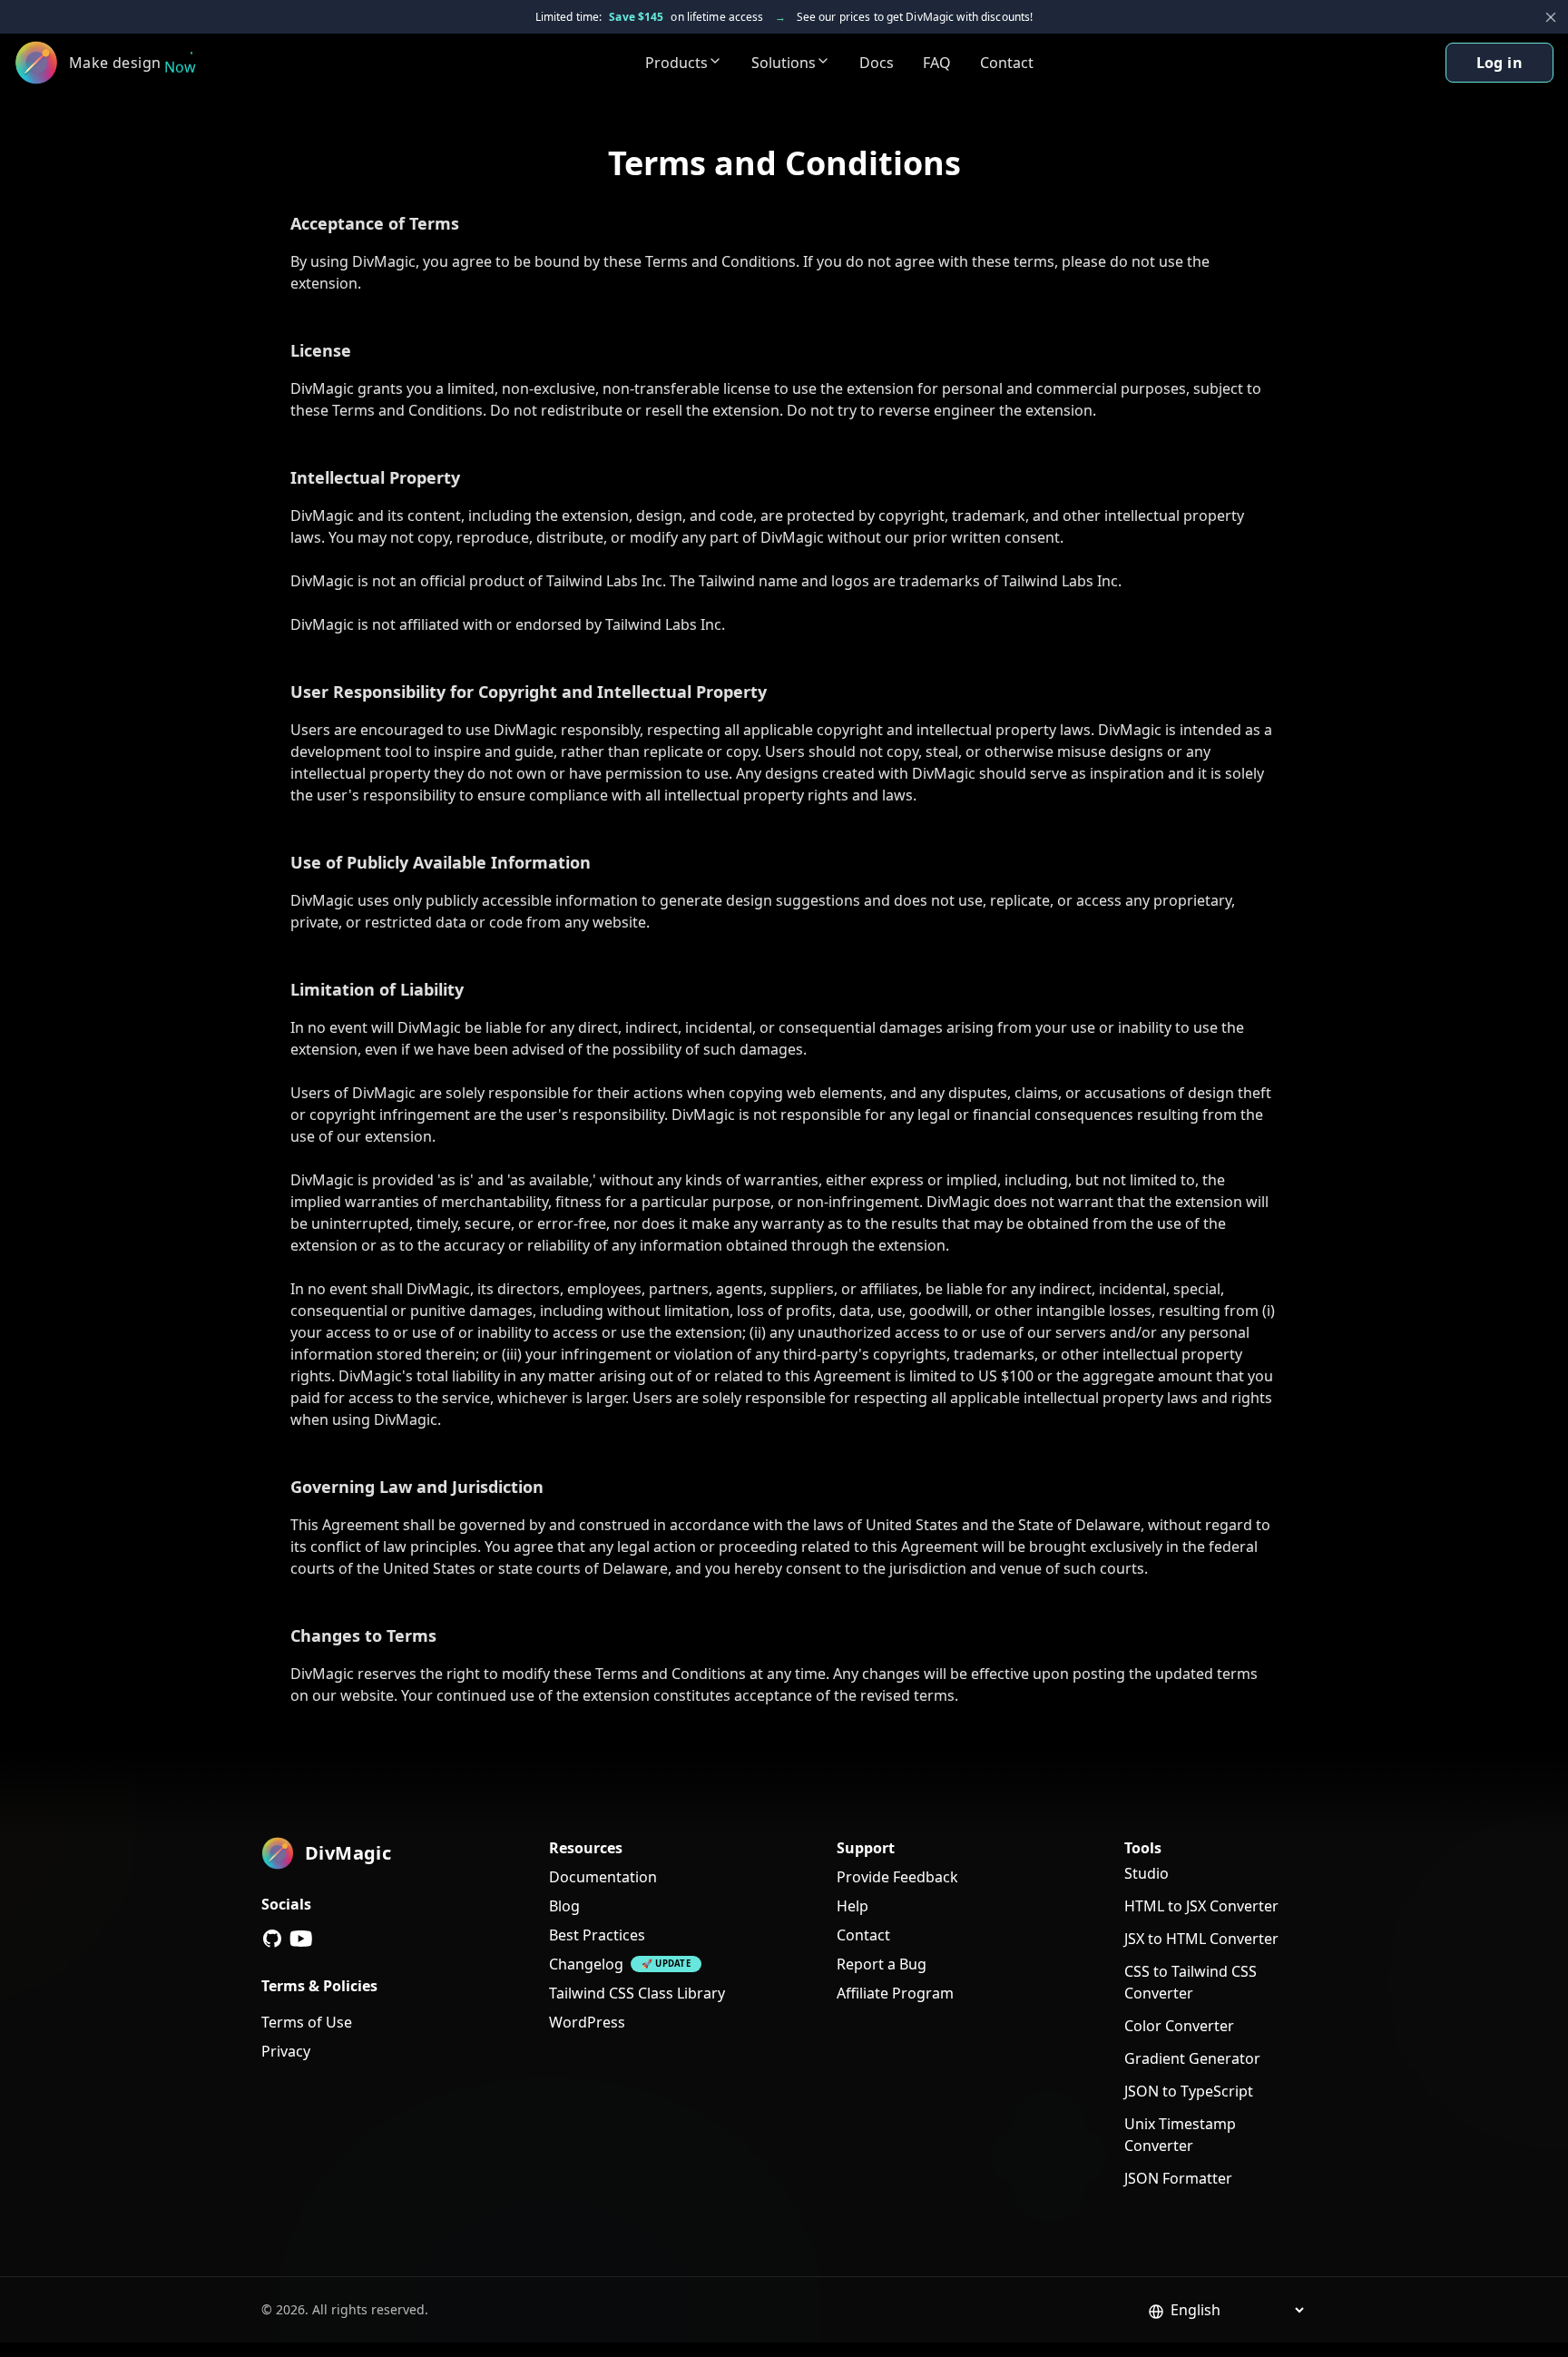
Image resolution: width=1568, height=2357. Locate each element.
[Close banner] (1551, 17)
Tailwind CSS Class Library (637, 1993)
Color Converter (1179, 2026)
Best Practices (597, 1935)
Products (676, 63)
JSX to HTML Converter (1201, 1939)
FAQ (937, 63)
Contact (1007, 63)
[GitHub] (272, 1939)
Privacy (286, 2051)
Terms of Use (307, 2022)
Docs (877, 63)
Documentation (603, 1877)
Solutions (784, 63)
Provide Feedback (897, 1877)
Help (853, 1906)
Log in (1499, 63)
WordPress (587, 2022)
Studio (1147, 1873)
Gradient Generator (1192, 2058)
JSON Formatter (1178, 2178)
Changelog (586, 1964)
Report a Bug (882, 1964)
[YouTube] (301, 1939)
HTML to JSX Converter (1201, 1906)
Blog (564, 1906)
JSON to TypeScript (1189, 2091)
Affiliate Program (895, 1993)
